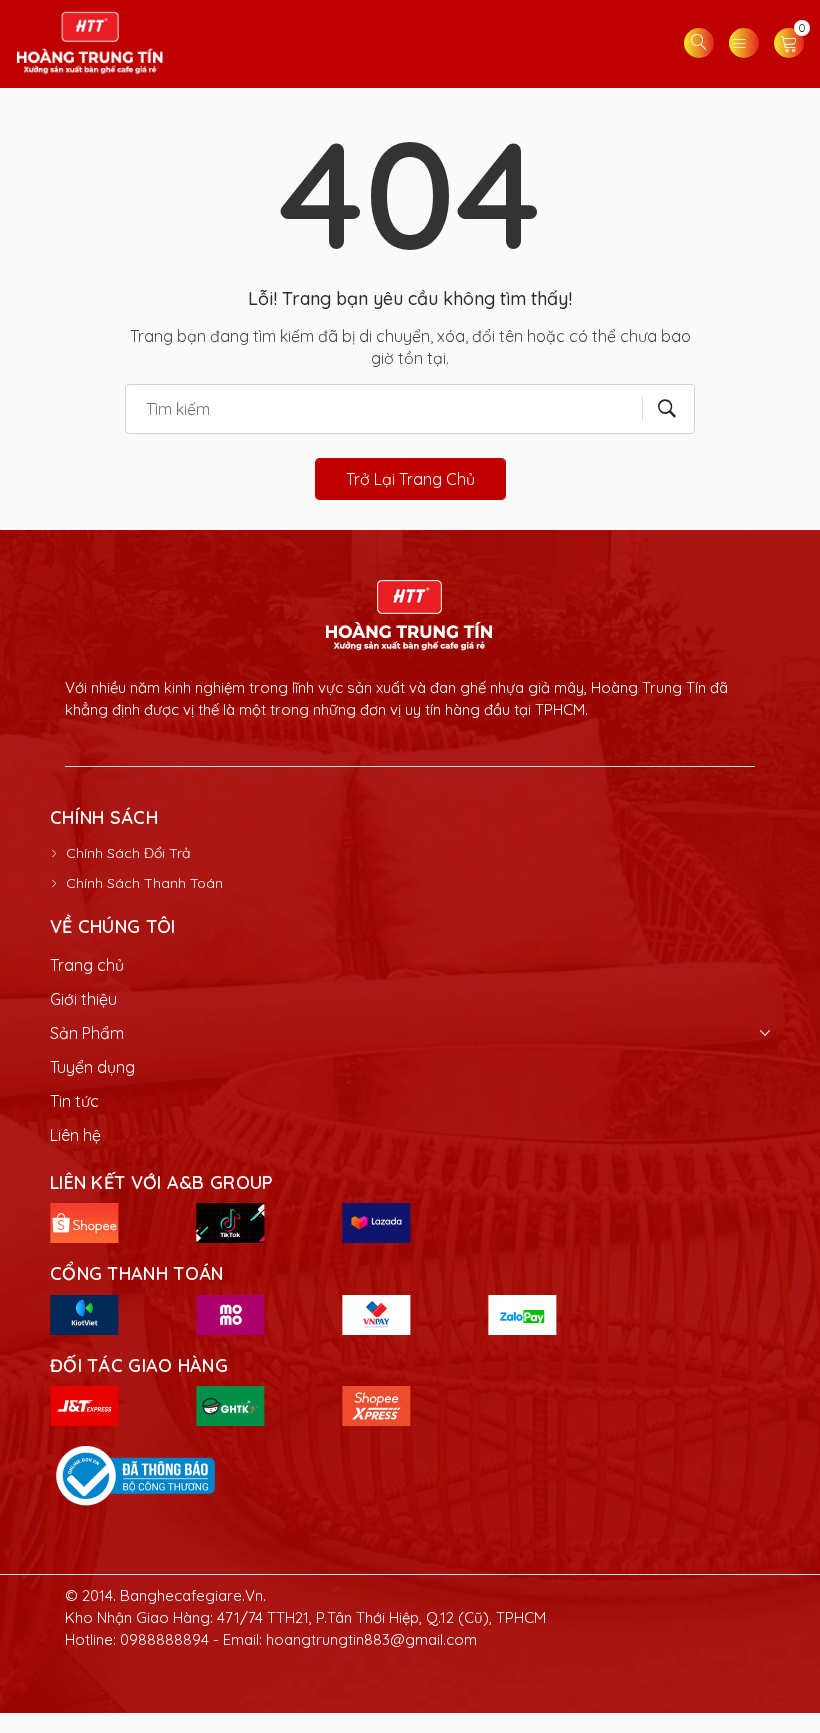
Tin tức (74, 1101)
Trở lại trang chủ (410, 479)
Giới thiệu (83, 999)
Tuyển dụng (92, 1067)
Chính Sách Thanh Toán (144, 883)
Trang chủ (87, 965)
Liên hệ (75, 1135)
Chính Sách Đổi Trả (128, 853)
